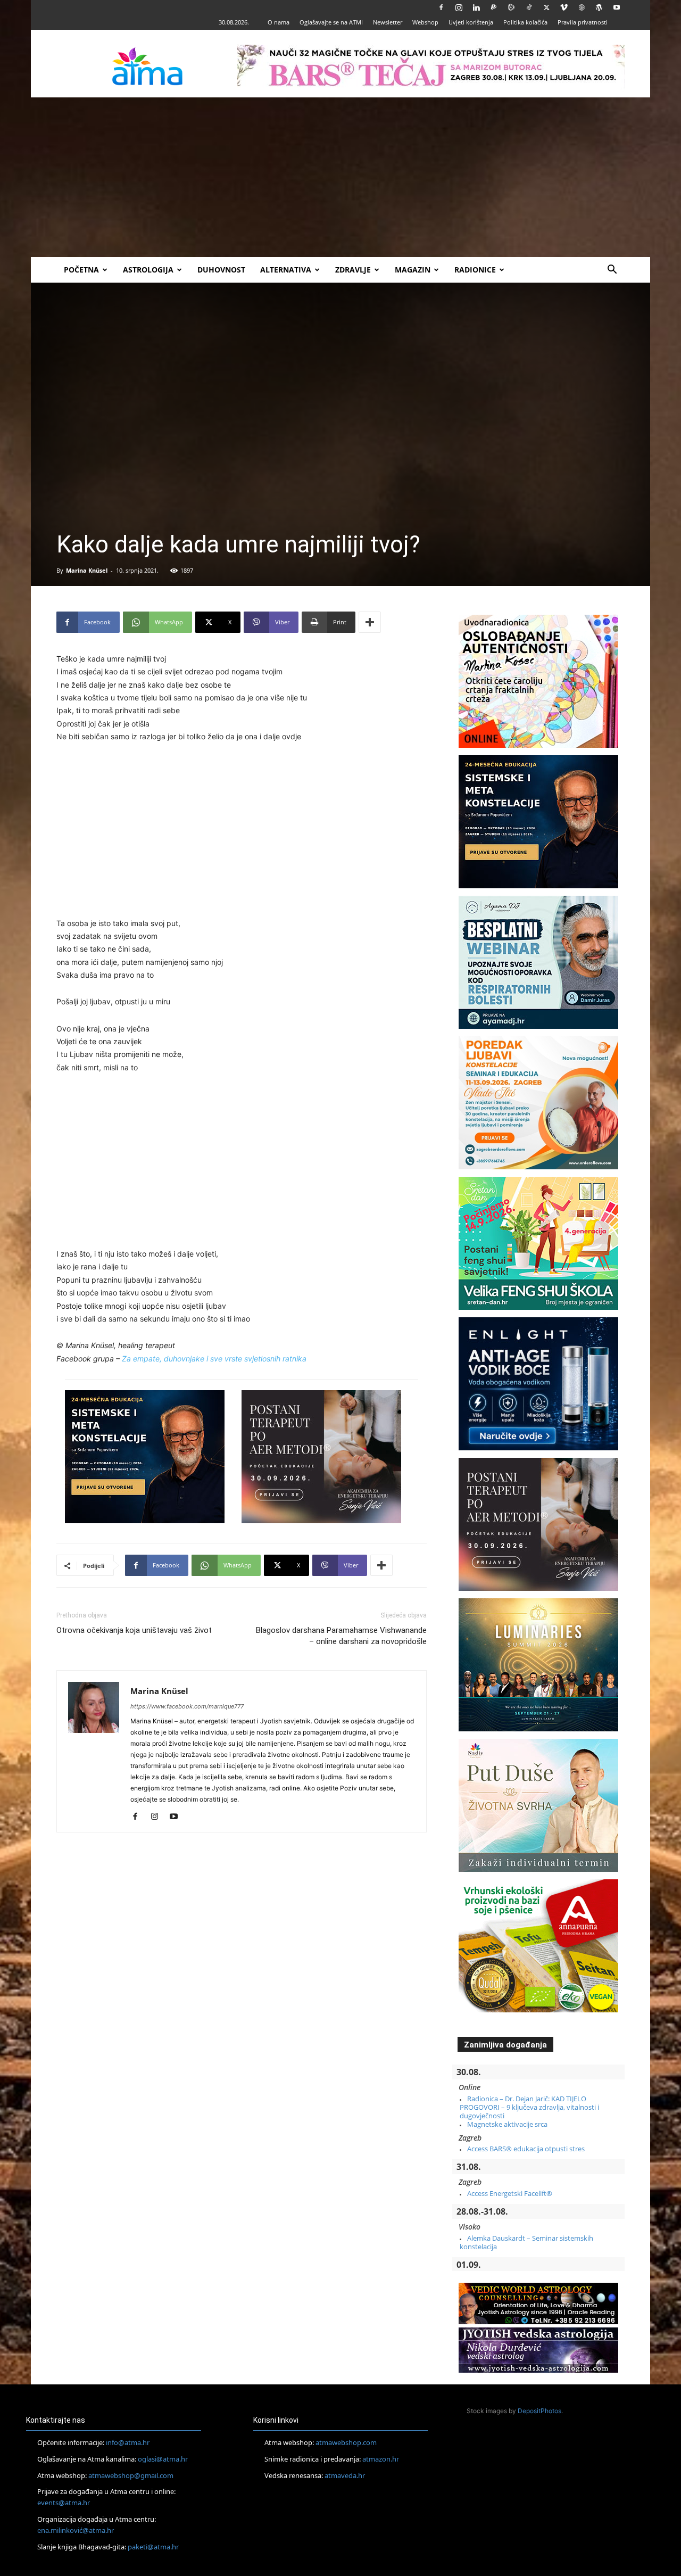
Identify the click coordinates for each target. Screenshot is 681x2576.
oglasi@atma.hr (163, 2459)
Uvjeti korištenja (471, 22)
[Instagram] (459, 7)
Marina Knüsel (87, 570)
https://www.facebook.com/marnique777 (187, 1706)
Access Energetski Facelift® (510, 2193)
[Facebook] (441, 7)
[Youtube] (617, 7)
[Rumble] (511, 7)
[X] (546, 7)
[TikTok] (529, 7)
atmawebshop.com (346, 2442)
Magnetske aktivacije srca (507, 2124)
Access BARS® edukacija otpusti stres (526, 2149)
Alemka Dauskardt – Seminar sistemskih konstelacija (526, 2242)
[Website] (582, 7)
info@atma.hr (128, 2442)
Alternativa (286, 270)
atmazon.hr (381, 2459)
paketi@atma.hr (153, 2547)
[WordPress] (599, 7)
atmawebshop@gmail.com (131, 2475)
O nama (279, 22)
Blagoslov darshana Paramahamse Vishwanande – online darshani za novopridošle (341, 1636)
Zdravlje (353, 270)
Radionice (475, 270)
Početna (81, 270)
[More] (370, 622)
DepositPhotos (539, 2411)
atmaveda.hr (345, 2475)
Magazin (413, 270)
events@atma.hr (64, 2503)
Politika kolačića (525, 22)
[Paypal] (494, 7)
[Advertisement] (340, 177)
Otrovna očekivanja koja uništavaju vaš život (134, 1630)
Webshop (425, 22)
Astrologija (148, 270)
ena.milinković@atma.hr (76, 2530)
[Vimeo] (564, 7)
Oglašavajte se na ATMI (331, 22)
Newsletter (388, 22)
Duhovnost (221, 270)
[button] (612, 271)
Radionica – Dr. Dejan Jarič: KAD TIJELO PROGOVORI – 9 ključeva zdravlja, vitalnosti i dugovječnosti (529, 2107)
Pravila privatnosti (583, 22)
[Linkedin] (476, 7)
